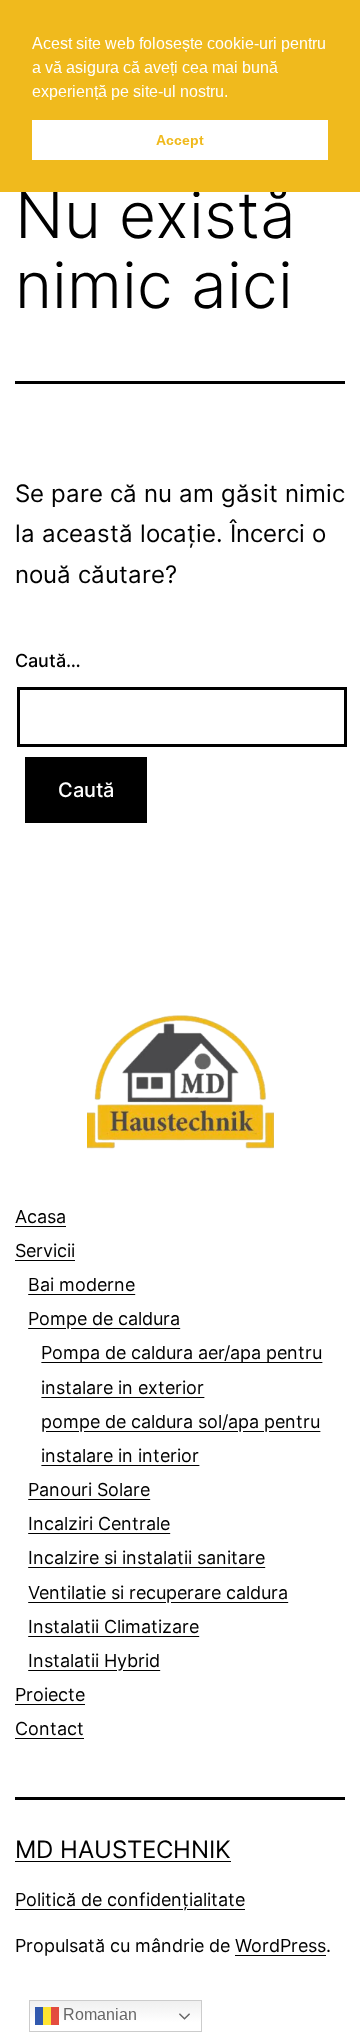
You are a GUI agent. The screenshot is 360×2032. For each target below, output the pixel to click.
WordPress (280, 1945)
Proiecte (50, 1694)
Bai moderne (81, 1284)
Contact (49, 1728)
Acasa (40, 1216)
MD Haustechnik (123, 1849)
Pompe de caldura (104, 1318)
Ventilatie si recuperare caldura (158, 1592)
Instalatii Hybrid (94, 1660)
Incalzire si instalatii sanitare (146, 1557)
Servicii (45, 1250)
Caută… (48, 660)
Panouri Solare (89, 1489)
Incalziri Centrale (99, 1523)
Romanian (98, 2014)
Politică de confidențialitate (130, 1899)
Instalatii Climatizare (113, 1626)
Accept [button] (180, 140)
